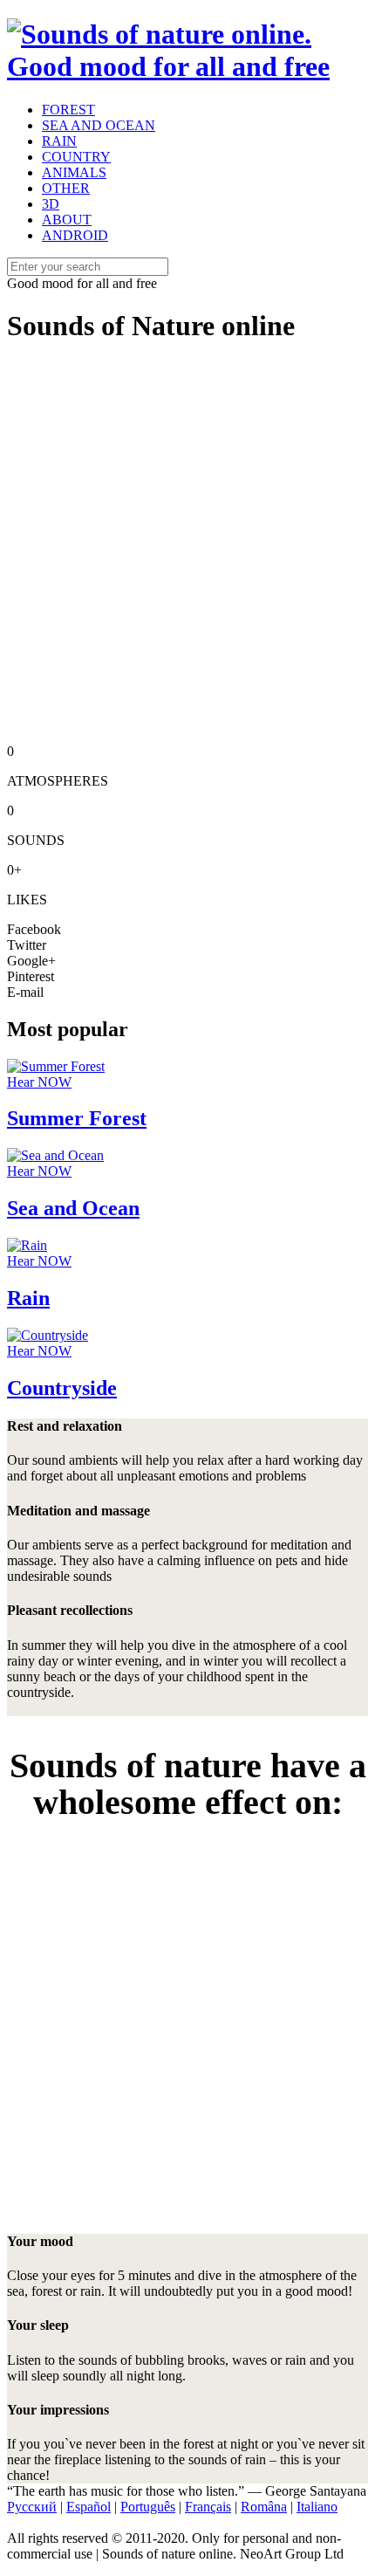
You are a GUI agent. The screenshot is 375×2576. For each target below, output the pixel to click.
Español (89, 2507)
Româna (264, 2507)
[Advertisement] (187, 549)
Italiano (317, 2507)
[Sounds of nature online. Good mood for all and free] (187, 66)
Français (208, 2507)
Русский (32, 2507)
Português (148, 2507)
